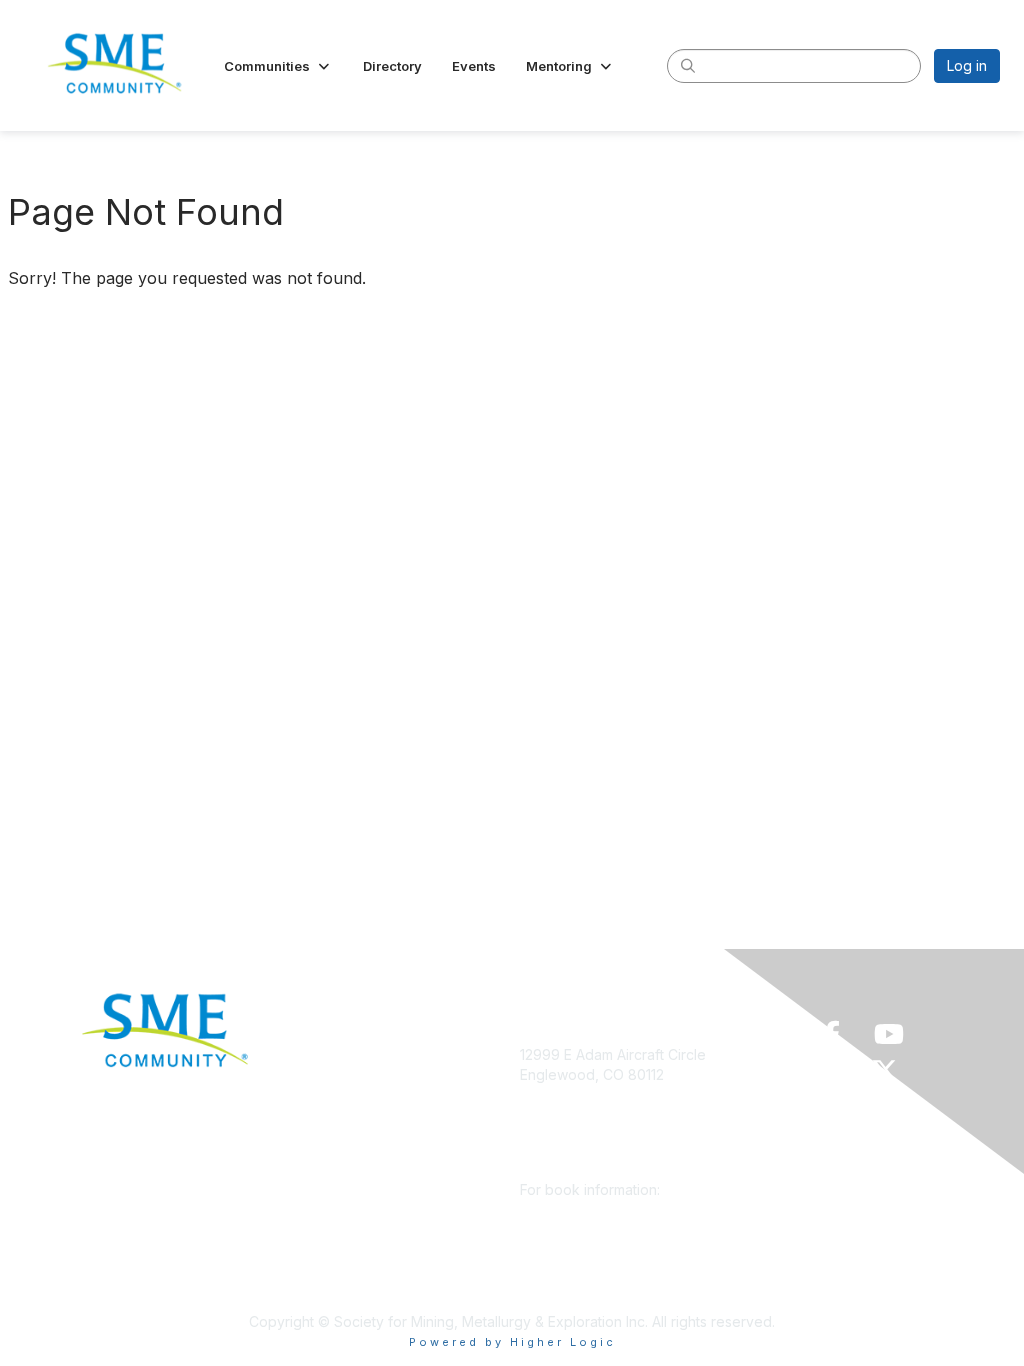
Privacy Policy (337, 1232)
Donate (315, 1054)
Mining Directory (345, 1173)
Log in (967, 65)
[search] (688, 65)
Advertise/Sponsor (353, 1114)
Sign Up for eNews (353, 1084)
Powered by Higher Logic (512, 1342)
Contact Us (327, 1291)
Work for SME (336, 1202)
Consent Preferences (362, 1262)
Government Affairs (354, 1143)
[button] (278, 66)
